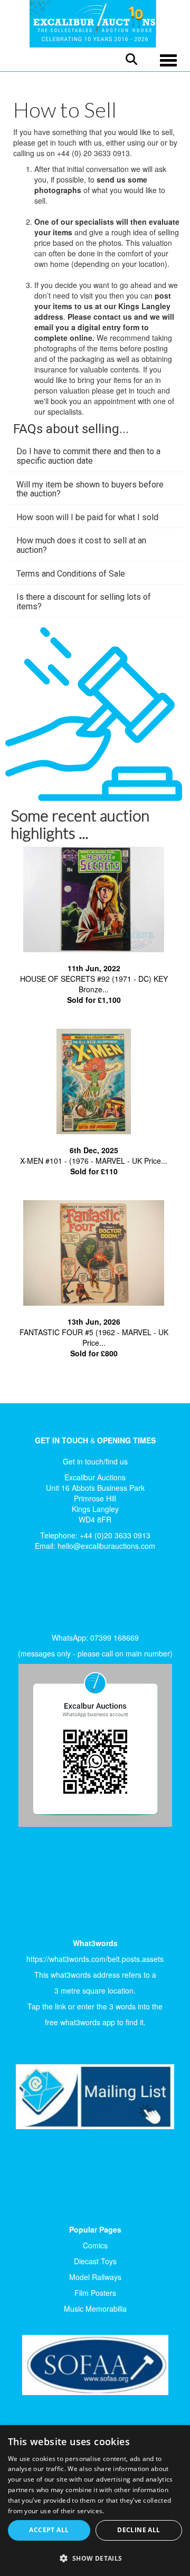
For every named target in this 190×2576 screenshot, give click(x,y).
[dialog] (95, 2501)
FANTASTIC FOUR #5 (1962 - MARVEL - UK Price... (94, 1337)
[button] (95, 2558)
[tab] (96, 456)
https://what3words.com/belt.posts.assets (95, 1959)
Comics (95, 2245)
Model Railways (95, 2277)
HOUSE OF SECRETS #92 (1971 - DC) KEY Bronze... (94, 984)
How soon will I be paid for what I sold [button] (87, 517)
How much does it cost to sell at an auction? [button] (81, 545)
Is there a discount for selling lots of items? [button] (84, 602)
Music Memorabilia (95, 2309)
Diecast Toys (95, 2261)
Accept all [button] (49, 2530)
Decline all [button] (139, 2530)
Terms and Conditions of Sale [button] (71, 574)
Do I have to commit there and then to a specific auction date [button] (88, 456)
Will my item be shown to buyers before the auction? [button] (90, 489)
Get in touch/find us (95, 1461)
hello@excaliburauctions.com (106, 1546)
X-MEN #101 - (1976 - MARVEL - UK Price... (94, 1161)
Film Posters (95, 2293)
